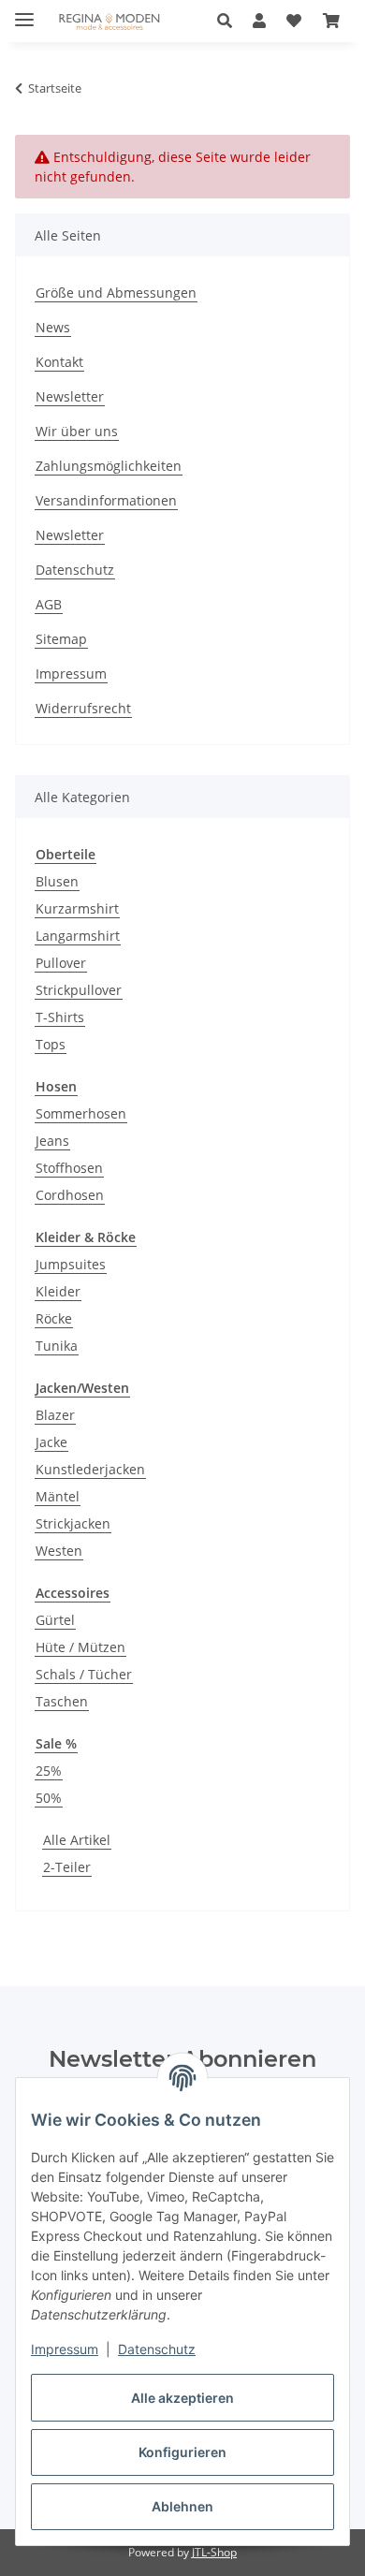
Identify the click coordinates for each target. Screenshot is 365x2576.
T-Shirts (60, 1017)
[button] (230, 21)
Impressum (65, 2349)
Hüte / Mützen (80, 1647)
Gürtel (55, 1620)
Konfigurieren (182, 2452)
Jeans (52, 1141)
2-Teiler (67, 1867)
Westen (59, 1551)
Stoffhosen (69, 1168)
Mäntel (58, 1496)
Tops (51, 1044)
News (53, 327)
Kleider (58, 1291)
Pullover (61, 963)
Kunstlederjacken (90, 1469)
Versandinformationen (106, 500)
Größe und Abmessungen (116, 293)
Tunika (57, 1346)
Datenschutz (157, 2349)
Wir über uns (77, 431)
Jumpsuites (71, 1264)
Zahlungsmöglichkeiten (109, 466)
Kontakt (59, 362)
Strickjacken (73, 1523)
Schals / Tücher (84, 1674)
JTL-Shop (214, 2552)
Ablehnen (182, 2506)
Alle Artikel (77, 1840)
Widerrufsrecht (83, 708)
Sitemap (61, 639)
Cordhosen (70, 1195)
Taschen (62, 1701)
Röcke (54, 1318)
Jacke (51, 1442)
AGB (49, 604)
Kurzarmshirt (77, 908)
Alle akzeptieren (182, 2398)
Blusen (57, 881)
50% (49, 1798)
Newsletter (70, 396)
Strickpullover (79, 990)
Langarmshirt (78, 936)
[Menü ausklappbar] (24, 12)
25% (49, 1771)
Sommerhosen (81, 1113)
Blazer (55, 1415)
